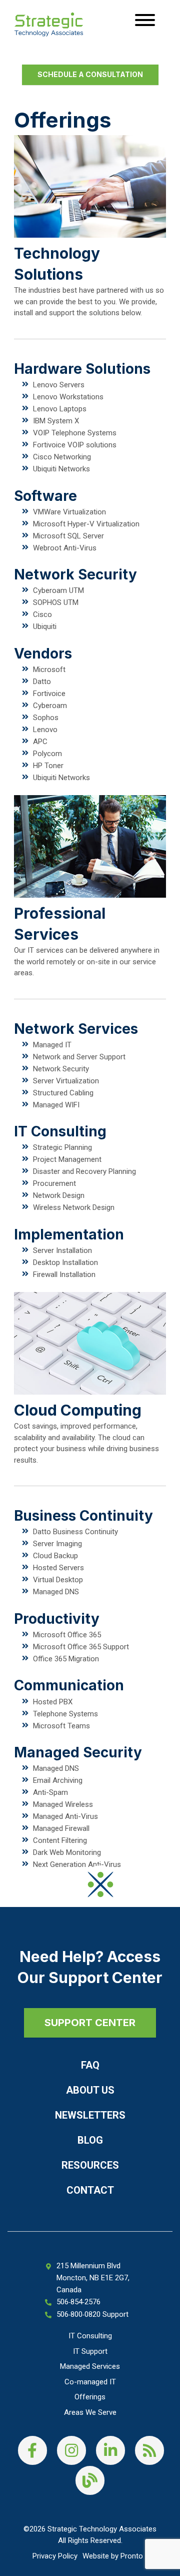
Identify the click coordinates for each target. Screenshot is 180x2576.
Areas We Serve (90, 2412)
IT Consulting (90, 2336)
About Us (90, 2090)
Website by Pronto (113, 2556)
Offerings (90, 2397)
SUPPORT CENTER (90, 2023)
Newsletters (90, 2115)
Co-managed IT (90, 2382)
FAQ (90, 2065)
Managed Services (90, 2366)
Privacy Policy (55, 2556)
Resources (90, 2165)
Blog (90, 2140)
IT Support (90, 2351)
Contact (90, 2190)
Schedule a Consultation (90, 74)
